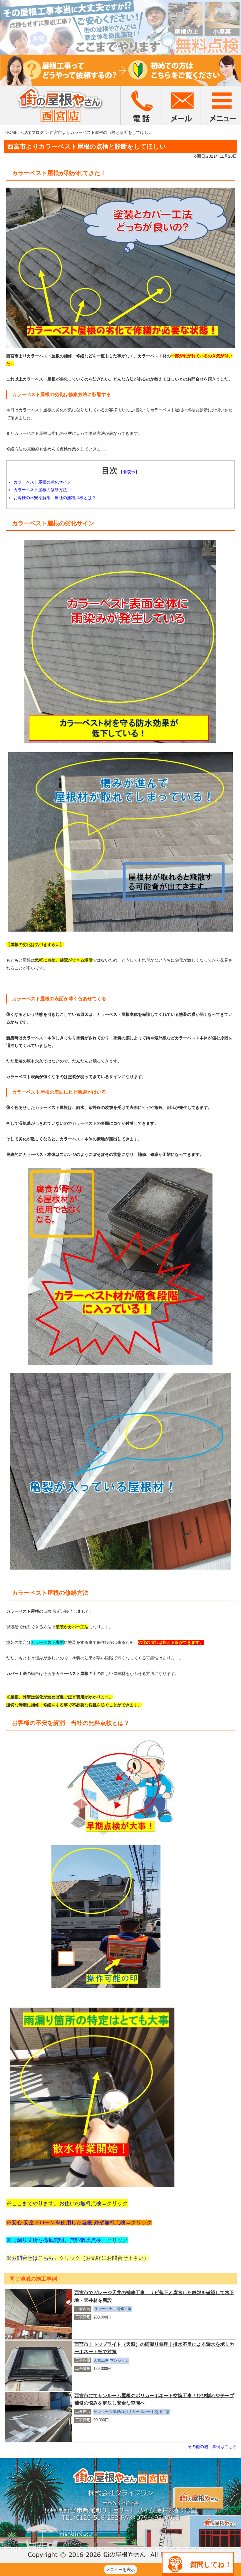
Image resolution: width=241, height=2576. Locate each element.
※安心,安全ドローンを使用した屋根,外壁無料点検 (66, 2223)
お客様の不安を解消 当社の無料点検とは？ (55, 498)
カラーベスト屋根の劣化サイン (42, 482)
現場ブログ (34, 132)
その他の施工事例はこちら (212, 2447)
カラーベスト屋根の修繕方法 (40, 490)
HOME (11, 132)
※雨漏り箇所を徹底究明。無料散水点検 (54, 2240)
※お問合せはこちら (30, 2258)
